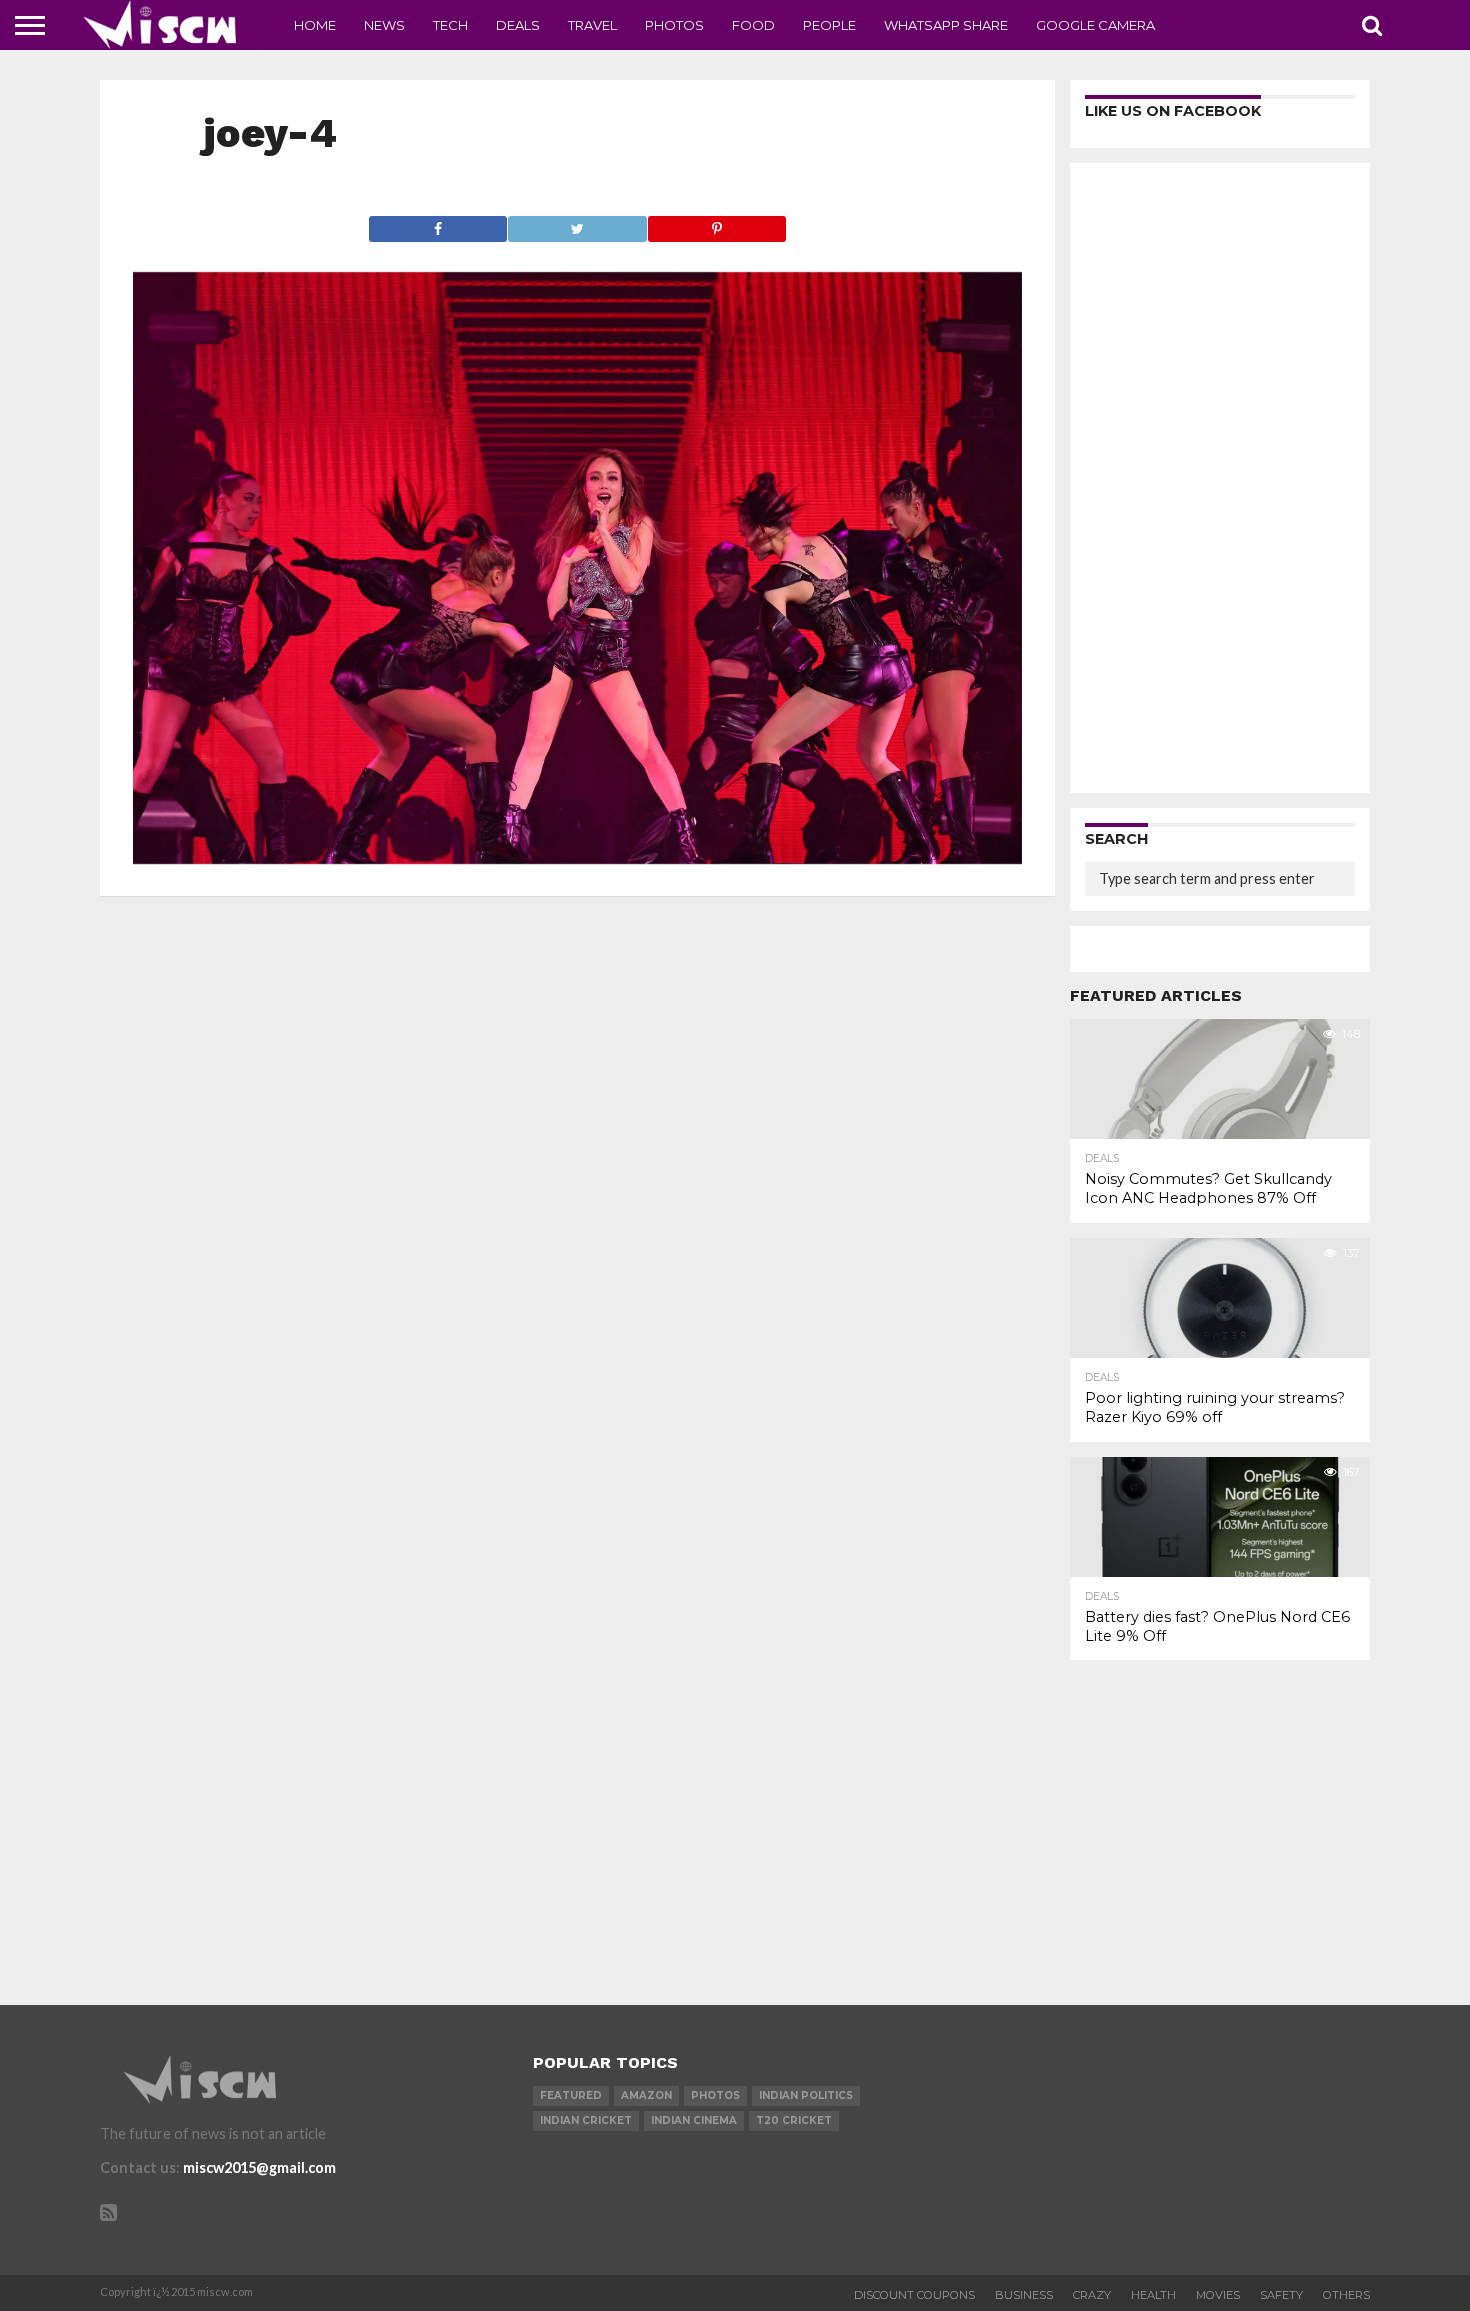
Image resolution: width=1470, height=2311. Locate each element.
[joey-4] (577, 857)
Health (1153, 2295)
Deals (518, 25)
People (829, 25)
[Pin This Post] (717, 223)
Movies (1218, 2295)
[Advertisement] (1220, 478)
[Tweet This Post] (577, 223)
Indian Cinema (694, 2120)
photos (715, 2095)
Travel (592, 25)
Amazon (646, 2095)
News (384, 25)
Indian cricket (586, 2120)
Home (315, 25)
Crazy (1092, 2295)
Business (1024, 2295)
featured (571, 2095)
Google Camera (1095, 25)
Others (1346, 2295)
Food (753, 25)
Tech (450, 25)
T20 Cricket (794, 2120)
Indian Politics (806, 2095)
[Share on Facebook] (438, 223)
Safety (1281, 2295)
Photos (674, 25)
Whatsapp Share (946, 25)
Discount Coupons (914, 2295)
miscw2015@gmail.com (259, 2167)
